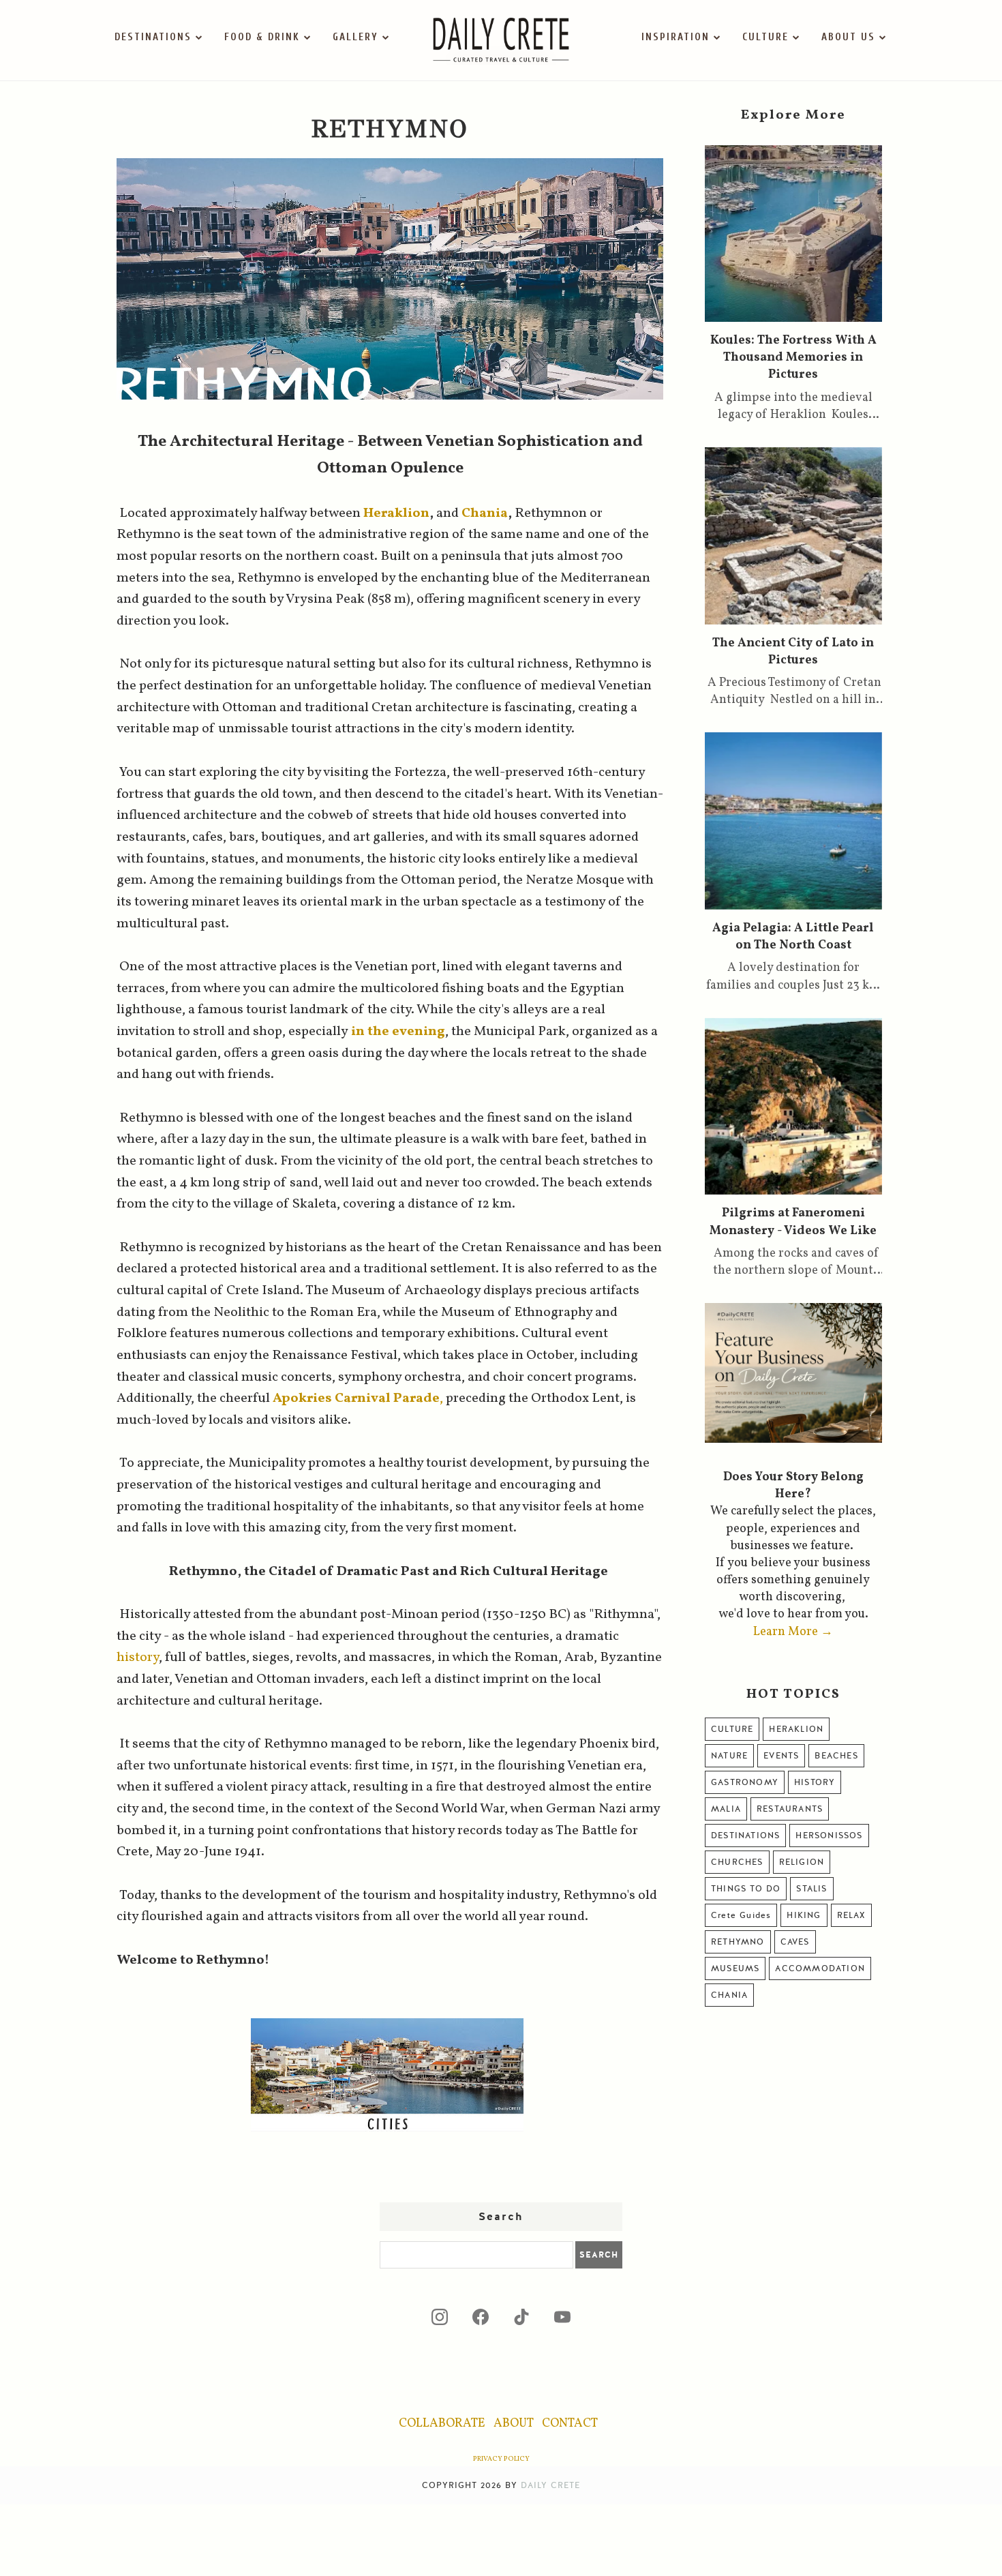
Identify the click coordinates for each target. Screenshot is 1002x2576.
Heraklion (396, 513)
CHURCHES (737, 1862)
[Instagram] (440, 2317)
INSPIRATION (675, 37)
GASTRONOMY (745, 1782)
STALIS (811, 1889)
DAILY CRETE (550, 2485)
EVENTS (781, 1756)
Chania (485, 513)
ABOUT (514, 2424)
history (138, 1658)
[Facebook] (481, 2317)
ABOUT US (848, 37)
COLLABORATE (442, 2424)
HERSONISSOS (829, 1836)
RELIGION (802, 1862)
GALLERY (355, 37)
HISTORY (815, 1782)
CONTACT (570, 2424)
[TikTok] (521, 2317)
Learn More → (793, 1632)
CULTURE (765, 37)
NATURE (729, 1756)
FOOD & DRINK (262, 37)
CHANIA (729, 1995)
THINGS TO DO (746, 1889)
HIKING (804, 1915)
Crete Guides (741, 1915)
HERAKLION (796, 1729)
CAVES (795, 1942)
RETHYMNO (738, 1942)
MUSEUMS (735, 1968)
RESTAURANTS (790, 1809)
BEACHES (836, 1756)
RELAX (851, 1915)
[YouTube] (562, 2317)
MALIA (726, 1809)
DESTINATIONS (153, 37)
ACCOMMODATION (820, 1968)
